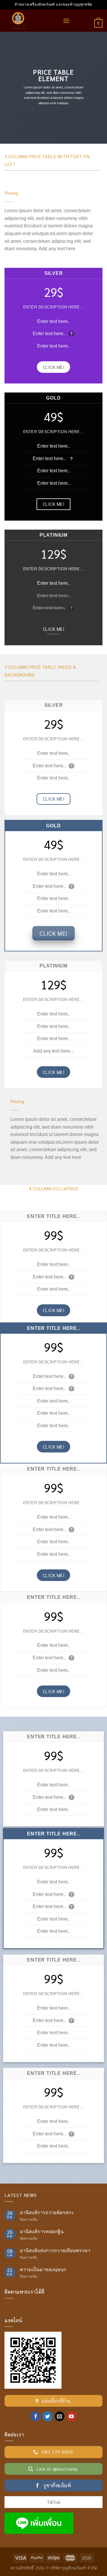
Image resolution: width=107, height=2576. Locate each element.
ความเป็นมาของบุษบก (43, 2270)
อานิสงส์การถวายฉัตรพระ (47, 2213)
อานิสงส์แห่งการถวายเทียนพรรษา (55, 2251)
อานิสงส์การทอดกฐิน (42, 2232)
